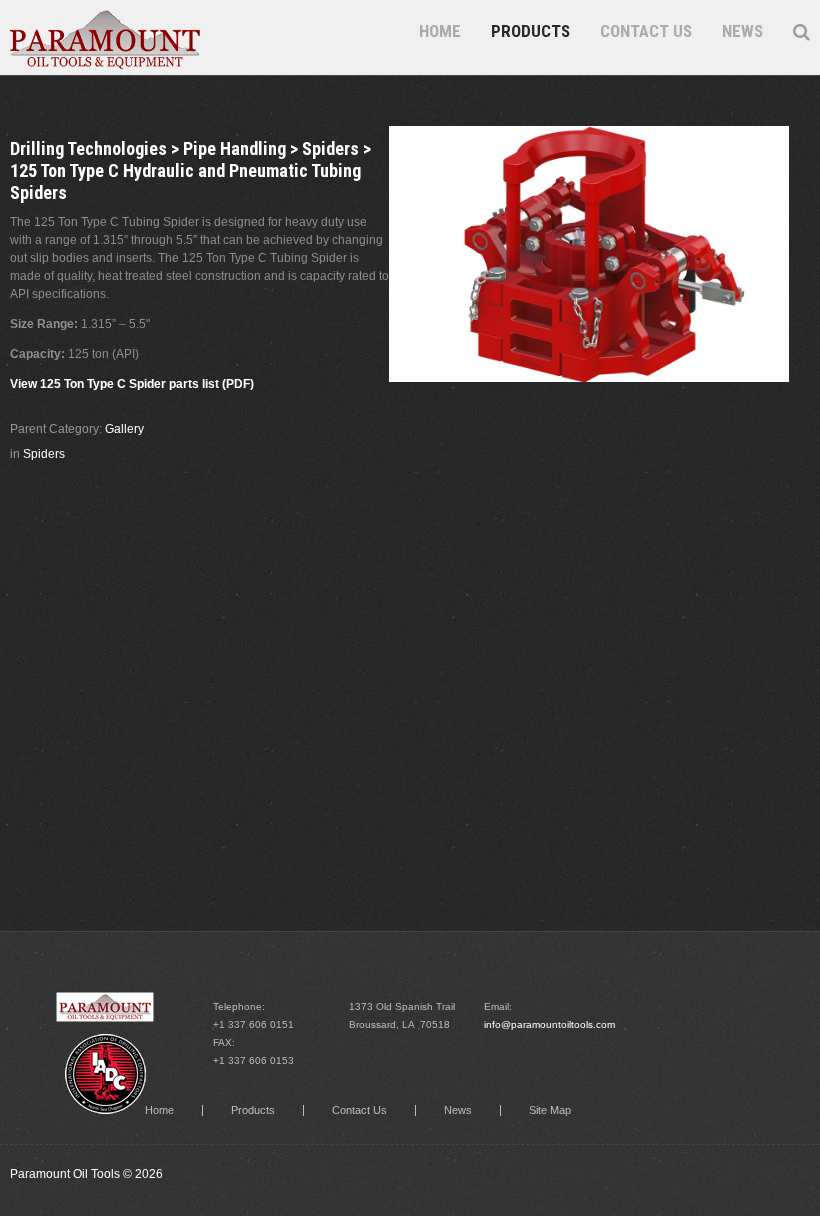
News (742, 31)
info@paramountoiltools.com (549, 1024)
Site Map (550, 1110)
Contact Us (646, 31)
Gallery (124, 429)
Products (530, 31)
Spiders (44, 454)
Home (440, 31)
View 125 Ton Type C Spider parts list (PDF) (132, 384)
